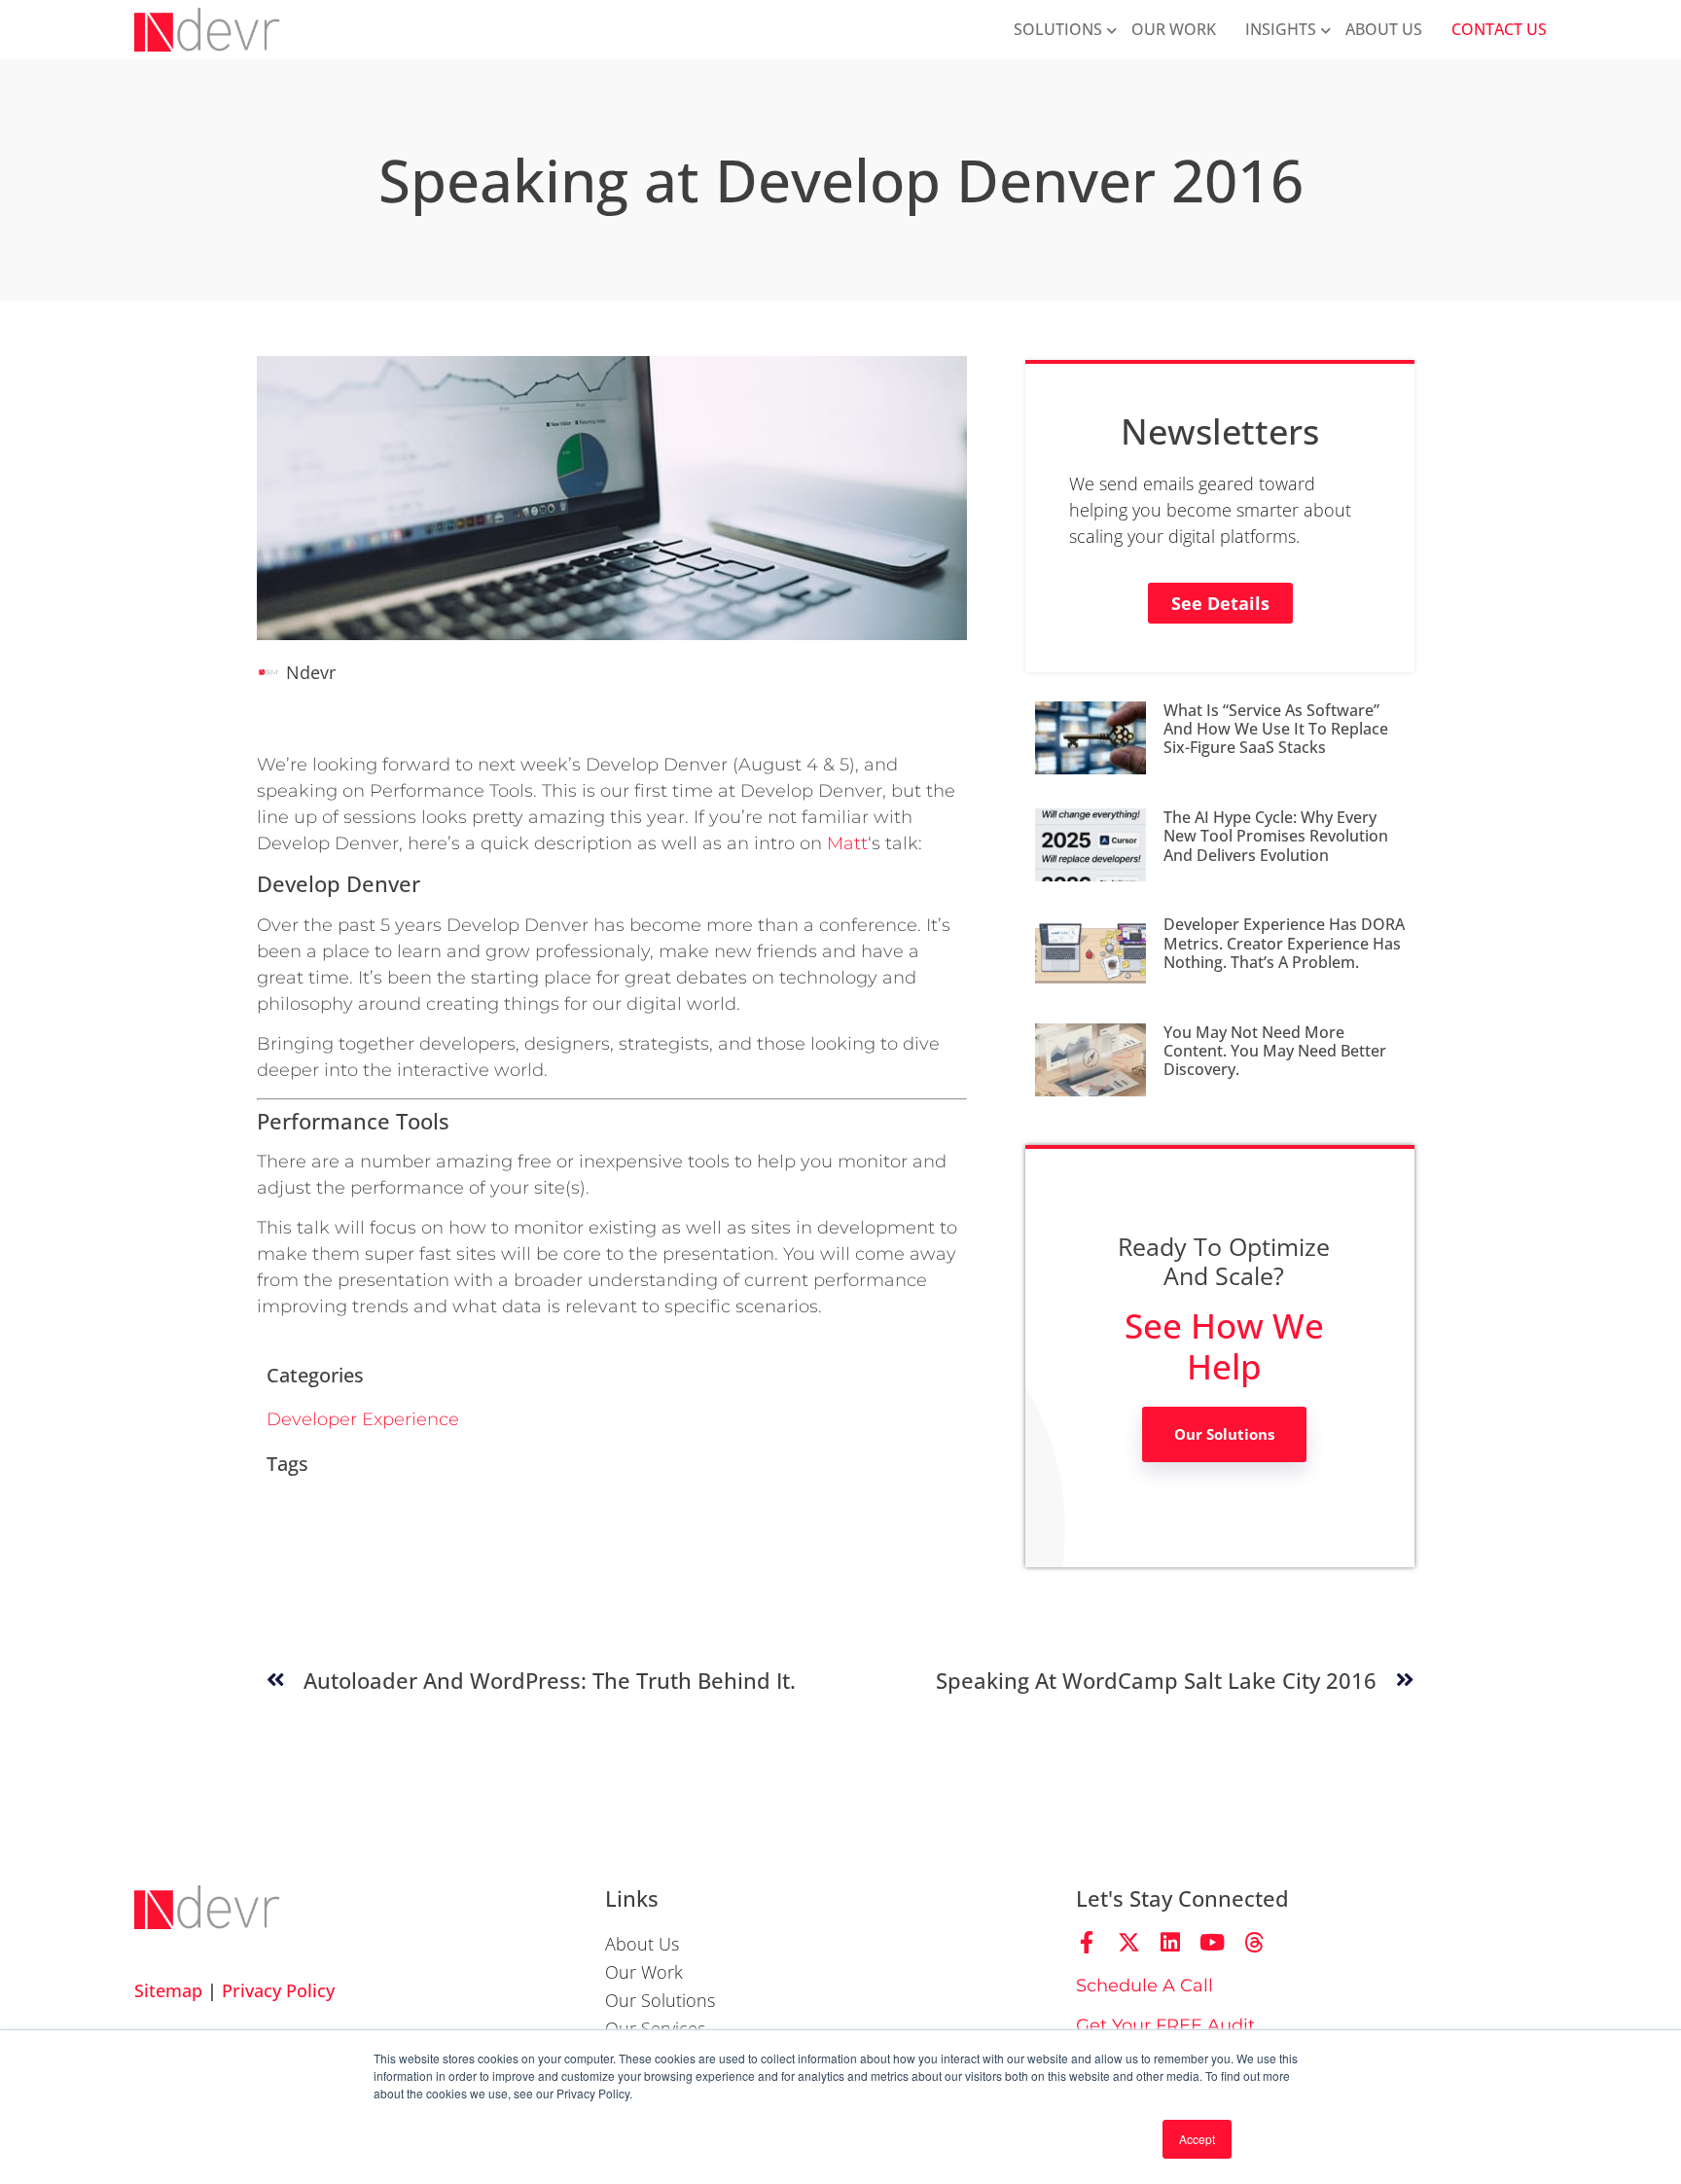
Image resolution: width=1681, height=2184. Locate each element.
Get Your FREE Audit (1165, 2025)
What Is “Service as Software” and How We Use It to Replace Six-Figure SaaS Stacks (1276, 729)
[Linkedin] (1171, 1942)
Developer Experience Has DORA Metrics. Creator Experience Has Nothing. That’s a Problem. (1284, 943)
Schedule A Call (1145, 1986)
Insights (1281, 29)
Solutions (1058, 29)
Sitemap (168, 1990)
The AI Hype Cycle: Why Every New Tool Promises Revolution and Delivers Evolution (1276, 836)
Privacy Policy (278, 1990)
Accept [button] (1197, 2139)
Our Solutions (1224, 1434)
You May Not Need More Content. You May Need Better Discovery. (1275, 1051)
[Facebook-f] (1087, 1942)
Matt (847, 843)
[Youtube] (1213, 1942)
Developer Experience (363, 1419)
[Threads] (1254, 1942)
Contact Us (1499, 29)
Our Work (1174, 29)
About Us (1384, 29)
